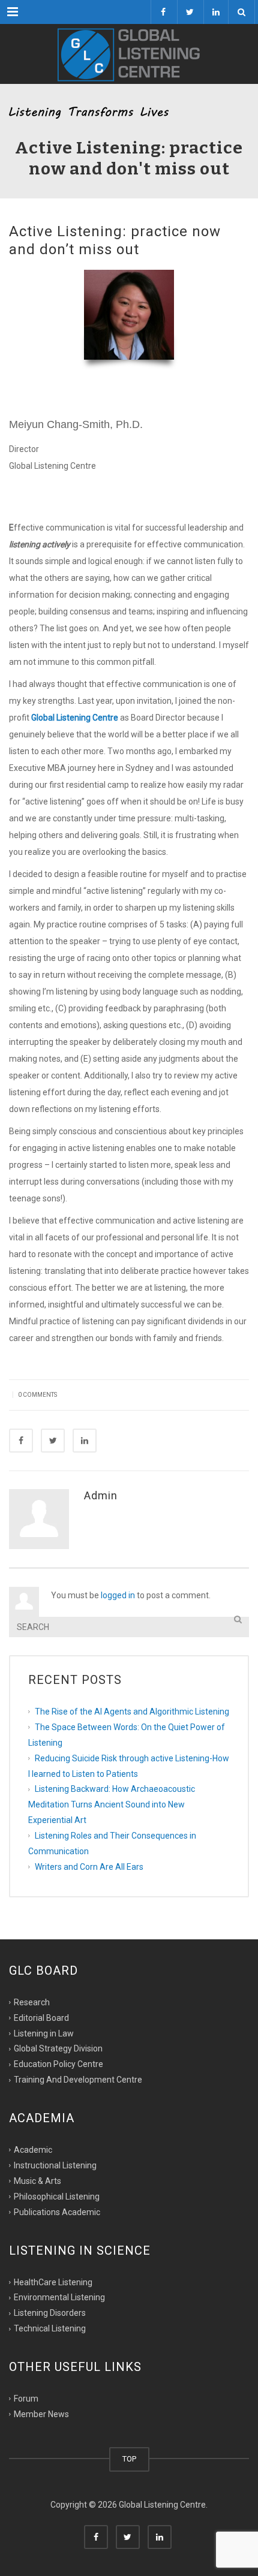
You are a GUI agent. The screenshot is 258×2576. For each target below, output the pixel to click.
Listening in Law (44, 2033)
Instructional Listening (55, 2165)
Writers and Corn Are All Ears (89, 1867)
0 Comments (37, 1395)
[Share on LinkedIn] (85, 1441)
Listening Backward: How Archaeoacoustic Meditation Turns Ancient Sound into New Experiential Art (112, 1804)
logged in (118, 1595)
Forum (26, 2399)
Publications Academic (57, 2212)
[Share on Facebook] (21, 1441)
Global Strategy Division (58, 2048)
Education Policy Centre (58, 2064)
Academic (33, 2150)
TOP (129, 2459)
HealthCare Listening (53, 2282)
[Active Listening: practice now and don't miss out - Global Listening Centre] (129, 54)
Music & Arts (37, 2181)
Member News (41, 2414)
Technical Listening (50, 2328)
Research (32, 2002)
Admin (101, 1495)
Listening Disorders (50, 2313)
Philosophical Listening (57, 2197)
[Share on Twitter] (53, 1441)
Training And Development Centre (78, 2080)
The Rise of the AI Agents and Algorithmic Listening (132, 1712)
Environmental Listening (59, 2297)
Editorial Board (41, 2017)
